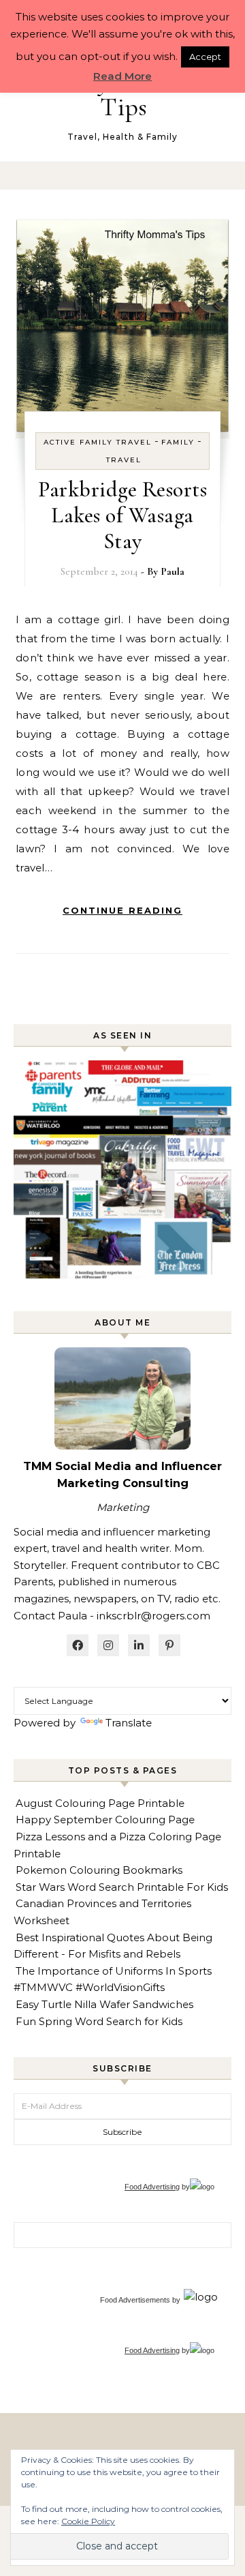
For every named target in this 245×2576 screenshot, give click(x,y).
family (178, 442)
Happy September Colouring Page (105, 1819)
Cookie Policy (88, 2521)
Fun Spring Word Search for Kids (99, 2021)
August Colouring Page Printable (100, 1803)
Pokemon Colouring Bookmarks (99, 1870)
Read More (122, 76)
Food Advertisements (135, 2300)
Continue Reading (122, 910)
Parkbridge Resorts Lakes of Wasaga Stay (122, 515)
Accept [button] (205, 57)
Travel (124, 460)
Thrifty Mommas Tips (124, 94)
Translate (129, 1723)
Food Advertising (152, 2187)
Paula (173, 571)
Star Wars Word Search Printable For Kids (122, 1887)
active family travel (98, 442)
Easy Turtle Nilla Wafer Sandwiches (104, 2004)
